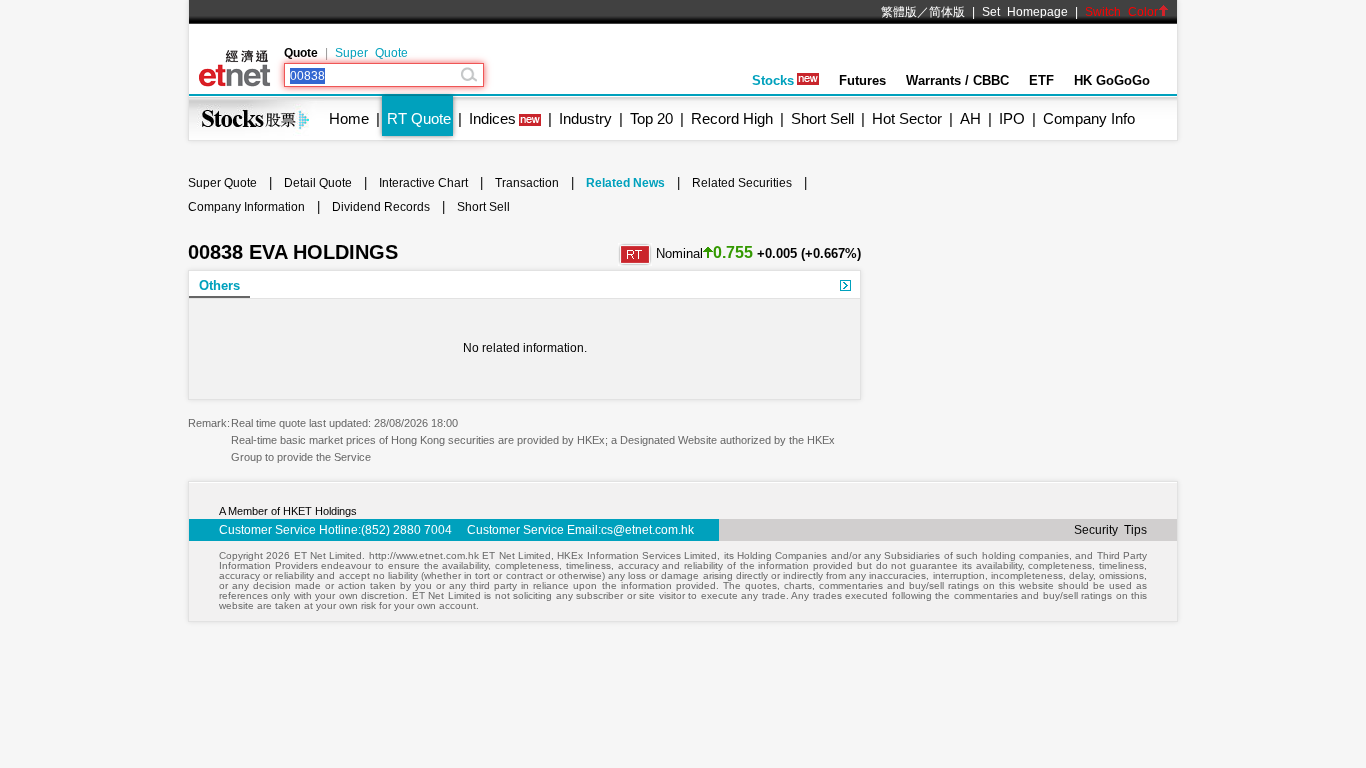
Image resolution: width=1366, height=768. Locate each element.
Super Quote (371, 53)
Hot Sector (907, 118)
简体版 (947, 12)
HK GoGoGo (1112, 80)
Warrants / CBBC (957, 80)
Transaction (527, 183)
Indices (492, 118)
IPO (1012, 118)
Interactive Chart (423, 183)
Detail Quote (318, 183)
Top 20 (651, 118)
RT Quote (419, 118)
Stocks (773, 80)
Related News (625, 183)
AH (970, 118)
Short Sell (822, 118)
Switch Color (1121, 12)
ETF (1041, 80)
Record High (732, 118)
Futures (862, 80)
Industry (585, 118)
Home (349, 118)
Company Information (246, 207)
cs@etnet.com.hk (647, 530)
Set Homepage (1025, 12)
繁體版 (899, 12)
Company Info (1089, 118)
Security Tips (1110, 530)
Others (219, 285)
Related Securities (742, 183)
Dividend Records (381, 207)
